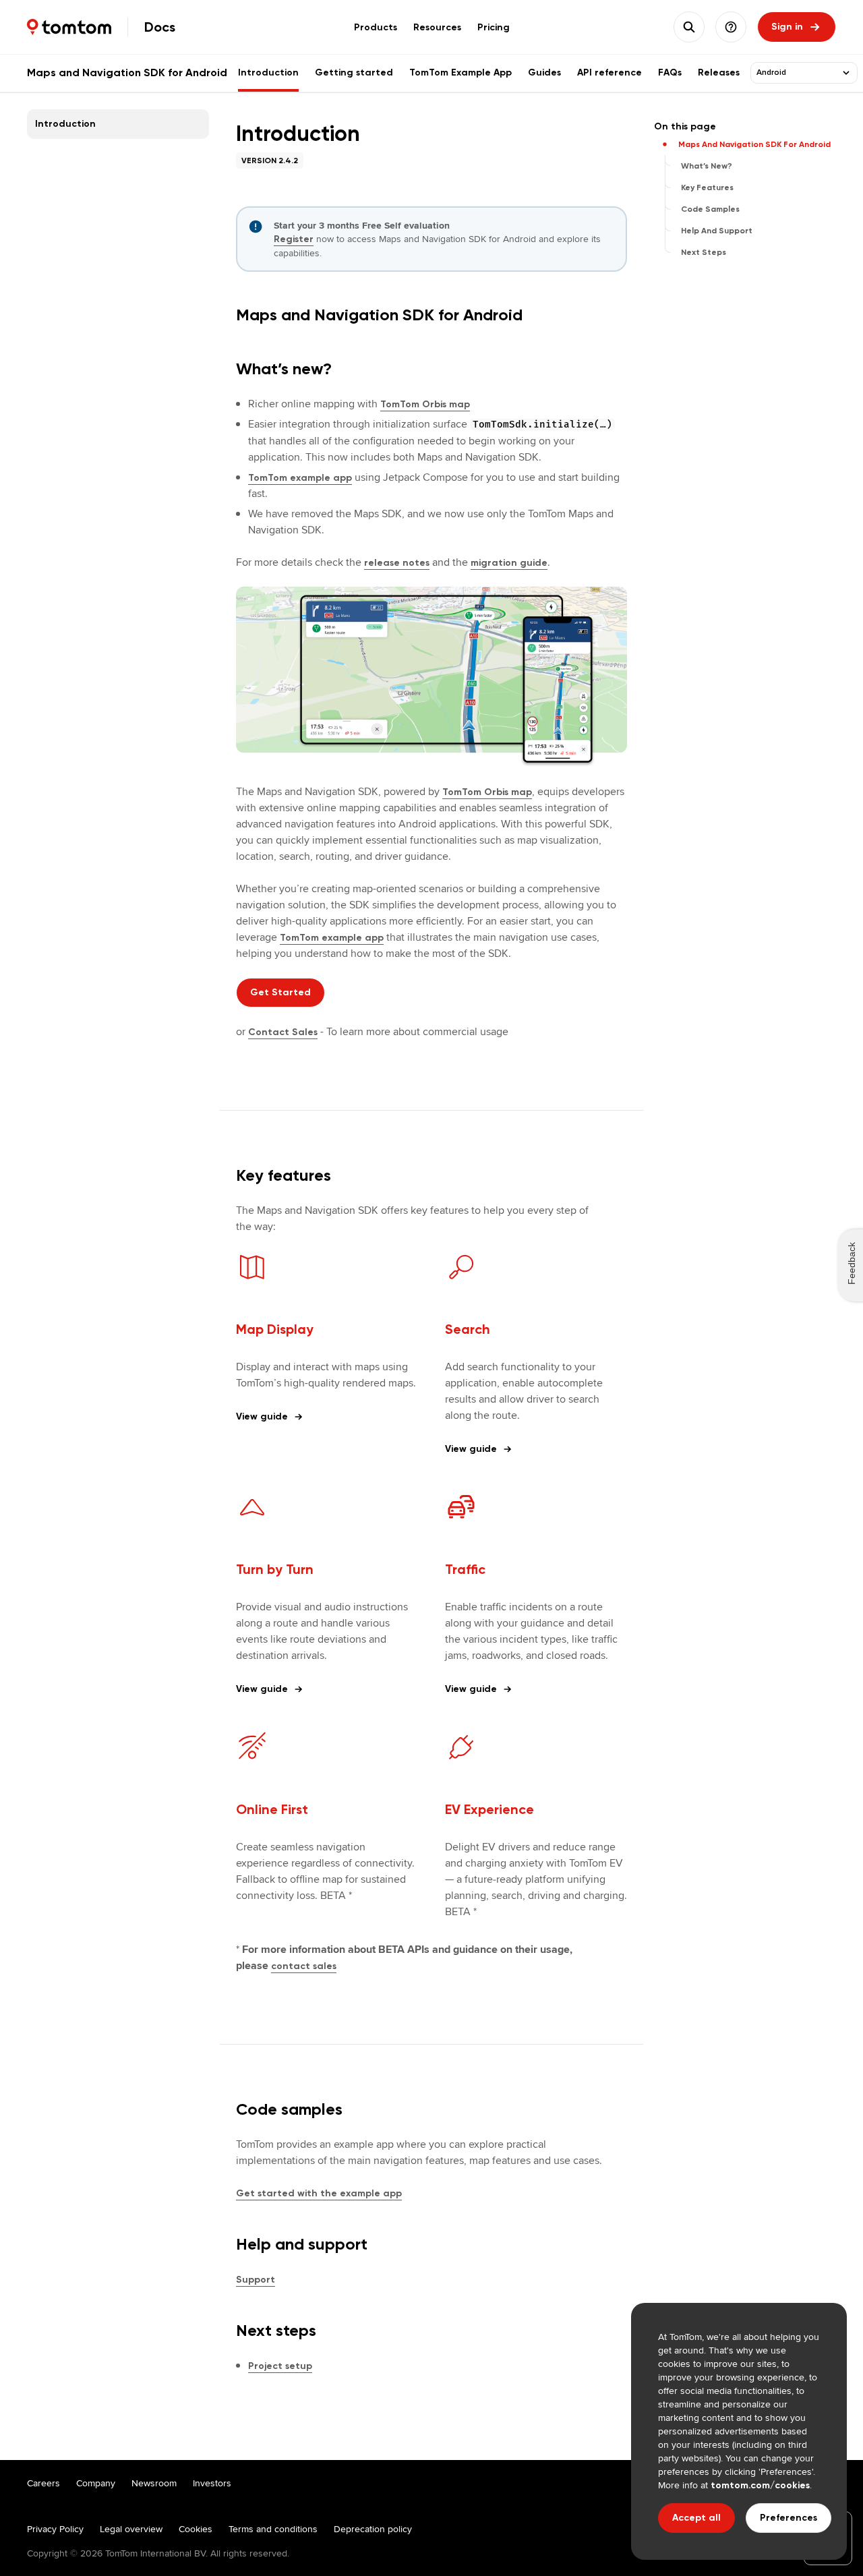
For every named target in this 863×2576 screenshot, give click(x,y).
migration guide (509, 563)
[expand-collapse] (846, 73)
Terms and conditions (273, 2529)
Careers (43, 2483)
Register (294, 239)
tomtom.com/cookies (760, 2485)
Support (256, 2280)
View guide (262, 1416)
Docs (160, 27)
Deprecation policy (373, 2529)
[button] (731, 27)
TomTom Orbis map (425, 404)
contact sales (304, 1966)
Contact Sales (283, 1032)
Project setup (280, 2366)
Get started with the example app (319, 2193)
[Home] (69, 27)
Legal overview (131, 2529)
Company (96, 2483)
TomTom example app (300, 478)
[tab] (376, 27)
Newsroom (154, 2483)
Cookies (196, 2529)
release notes (397, 563)
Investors (212, 2483)
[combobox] (796, 73)
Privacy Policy (55, 2529)
